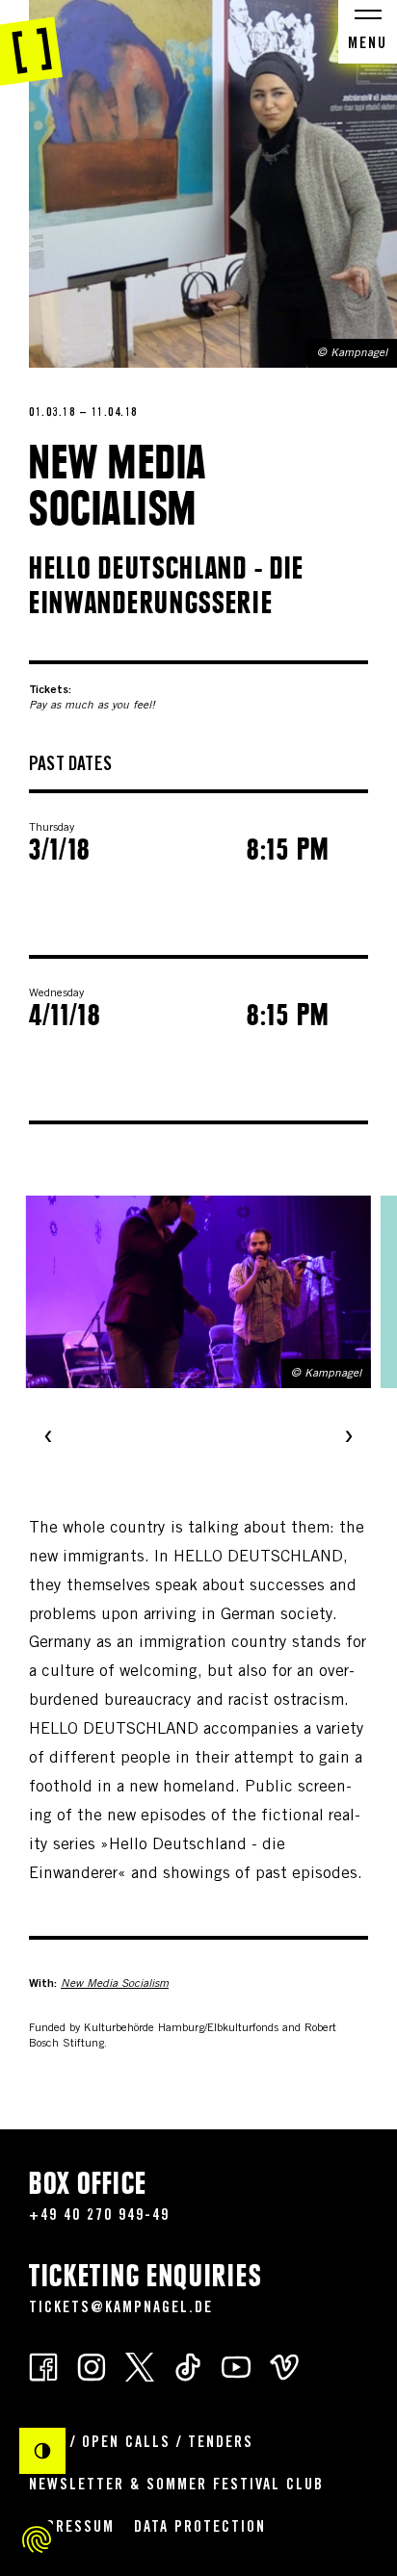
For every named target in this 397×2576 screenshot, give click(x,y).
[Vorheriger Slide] (48, 1438)
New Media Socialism (115, 1984)
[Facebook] (43, 2366)
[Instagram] (92, 2366)
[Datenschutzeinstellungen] (37, 2539)
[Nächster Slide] (349, 1438)
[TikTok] (188, 2366)
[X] (140, 2366)
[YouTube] (236, 2366)
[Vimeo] (284, 2366)
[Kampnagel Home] (31, 43)
